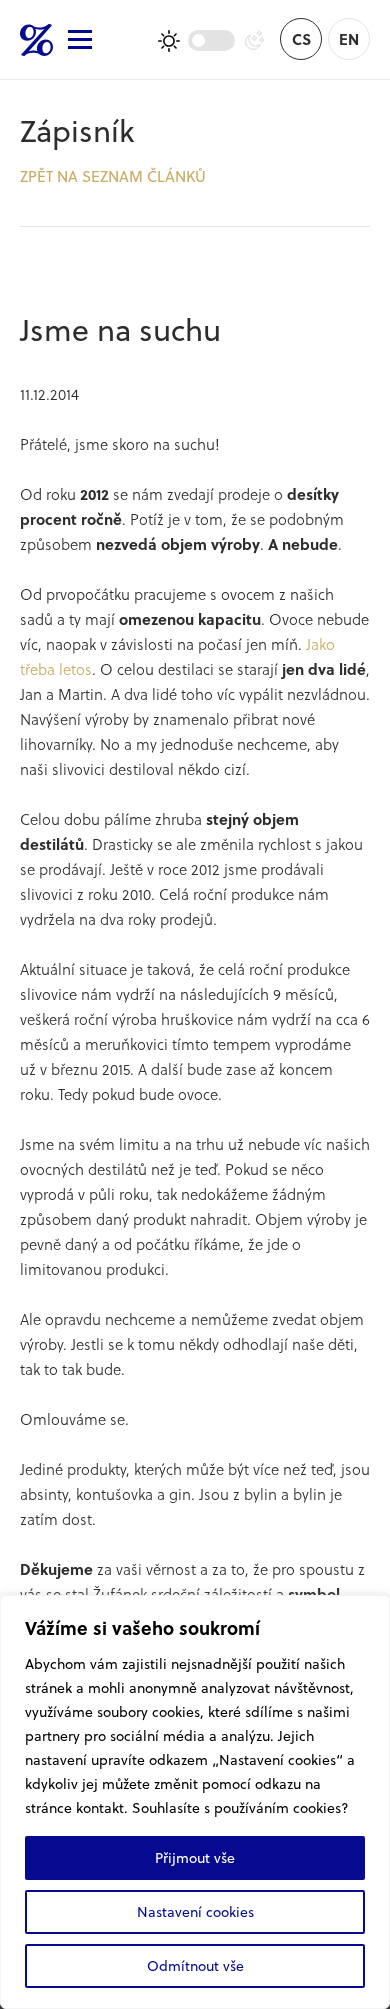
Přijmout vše (195, 1857)
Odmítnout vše (195, 1965)
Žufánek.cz (36, 40)
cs (301, 39)
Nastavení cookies (195, 1911)
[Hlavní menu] (80, 39)
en (349, 39)
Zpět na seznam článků (113, 176)
